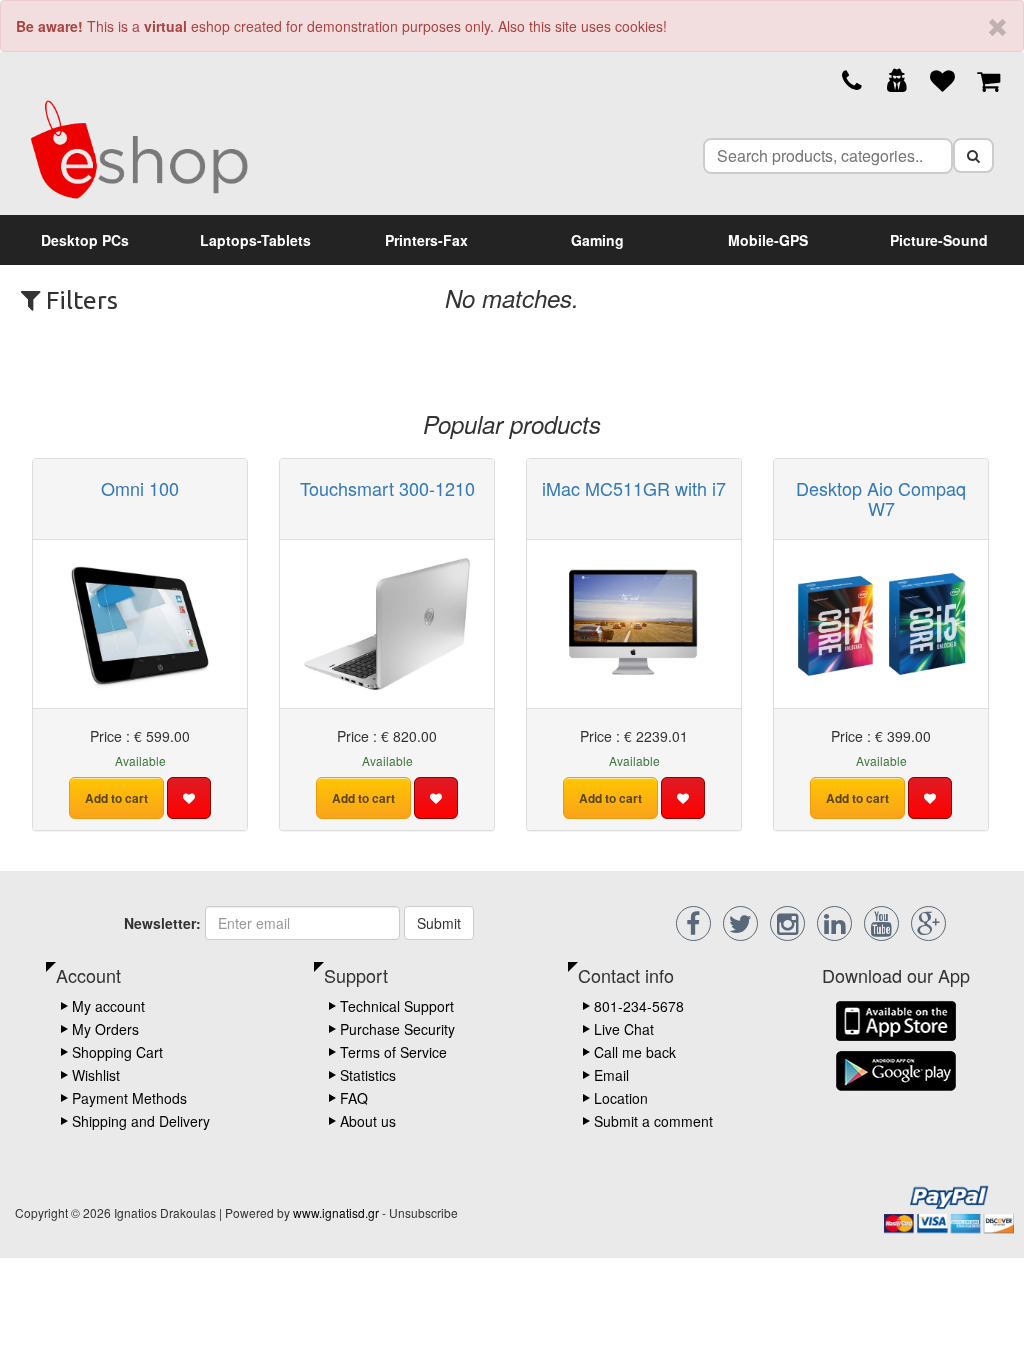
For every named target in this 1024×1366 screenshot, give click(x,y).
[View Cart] (988, 79)
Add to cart (116, 798)
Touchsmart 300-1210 (387, 488)
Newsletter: (162, 923)
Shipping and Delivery (141, 1121)
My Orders (105, 1029)
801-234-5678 (639, 1006)
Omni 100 (140, 488)
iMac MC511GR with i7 (634, 488)
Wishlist (96, 1075)
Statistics (368, 1075)
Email (611, 1075)
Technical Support (397, 1006)
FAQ (354, 1098)
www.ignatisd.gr (336, 1212)
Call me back (635, 1052)
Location (621, 1098)
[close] (997, 27)
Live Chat (624, 1029)
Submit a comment (653, 1121)
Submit (439, 923)
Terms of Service (393, 1052)
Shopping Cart (117, 1052)
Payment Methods (129, 1098)
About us (368, 1121)
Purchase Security (397, 1029)
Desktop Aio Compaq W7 (881, 498)
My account (108, 1006)
